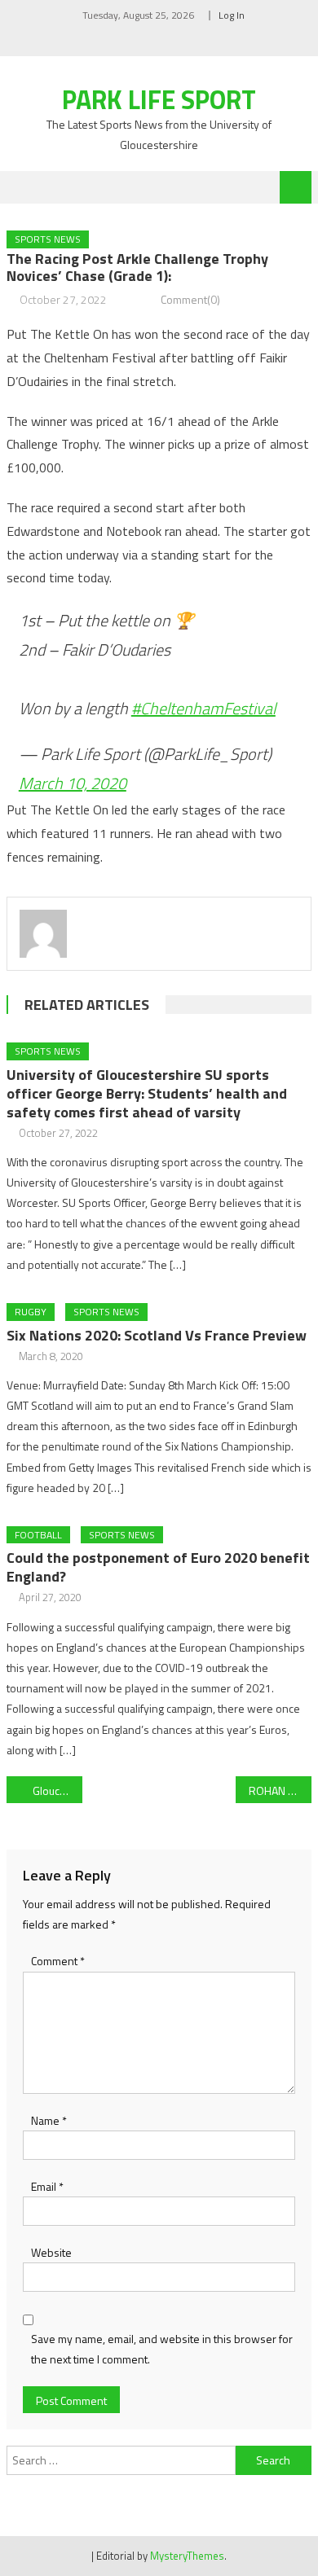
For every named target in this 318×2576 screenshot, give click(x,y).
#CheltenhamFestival (203, 708)
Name (49, 2120)
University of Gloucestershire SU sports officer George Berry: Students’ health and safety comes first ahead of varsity (147, 1093)
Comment (58, 1961)
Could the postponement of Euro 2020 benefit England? (158, 1567)
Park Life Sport (159, 99)
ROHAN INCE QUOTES (280, 1790)
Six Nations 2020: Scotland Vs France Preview (157, 1335)
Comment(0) (190, 299)
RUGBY (31, 1312)
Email (47, 2186)
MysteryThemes (187, 2556)
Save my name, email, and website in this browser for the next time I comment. (162, 2349)
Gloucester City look (58, 1790)
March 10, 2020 (73, 783)
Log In (232, 15)
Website (51, 2252)
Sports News (48, 239)
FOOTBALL (38, 1535)
